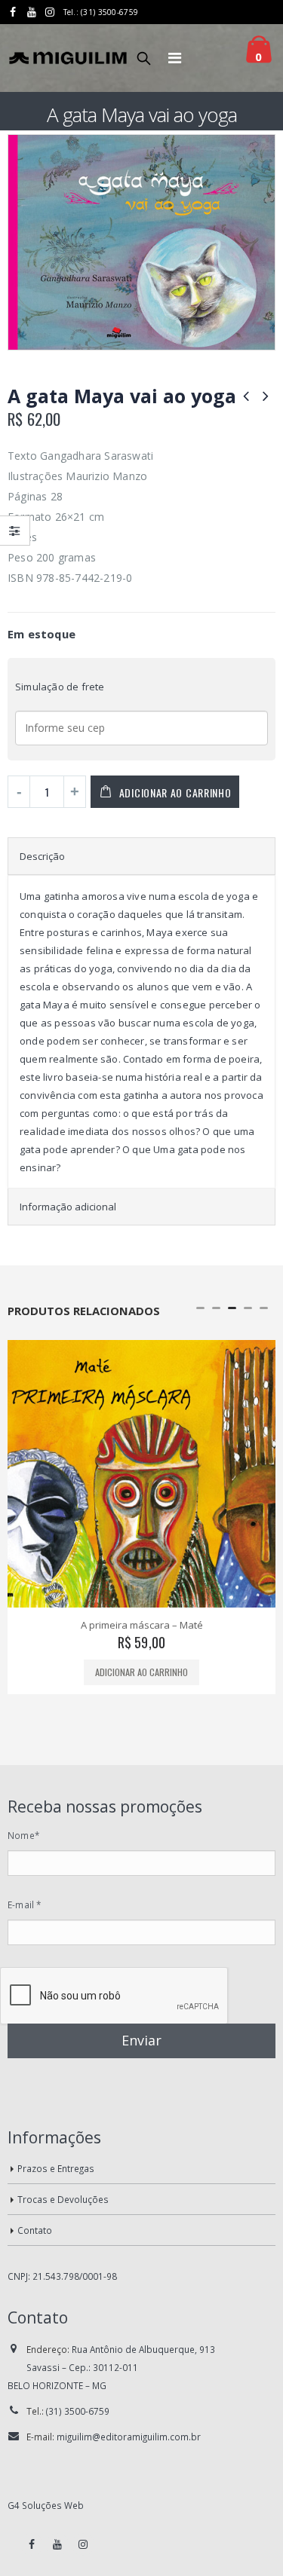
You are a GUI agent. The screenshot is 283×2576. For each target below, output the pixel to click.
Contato (35, 2230)
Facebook (32, 2544)
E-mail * (25, 1904)
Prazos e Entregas (56, 2168)
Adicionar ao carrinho (175, 792)
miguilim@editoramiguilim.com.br (129, 2437)
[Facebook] (13, 12)
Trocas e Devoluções (63, 2199)
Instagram (83, 2544)
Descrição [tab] (42, 856)
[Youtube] (32, 12)
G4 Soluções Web (46, 2505)
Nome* (23, 1835)
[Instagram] (50, 12)
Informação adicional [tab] (68, 1207)
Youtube (57, 2544)
